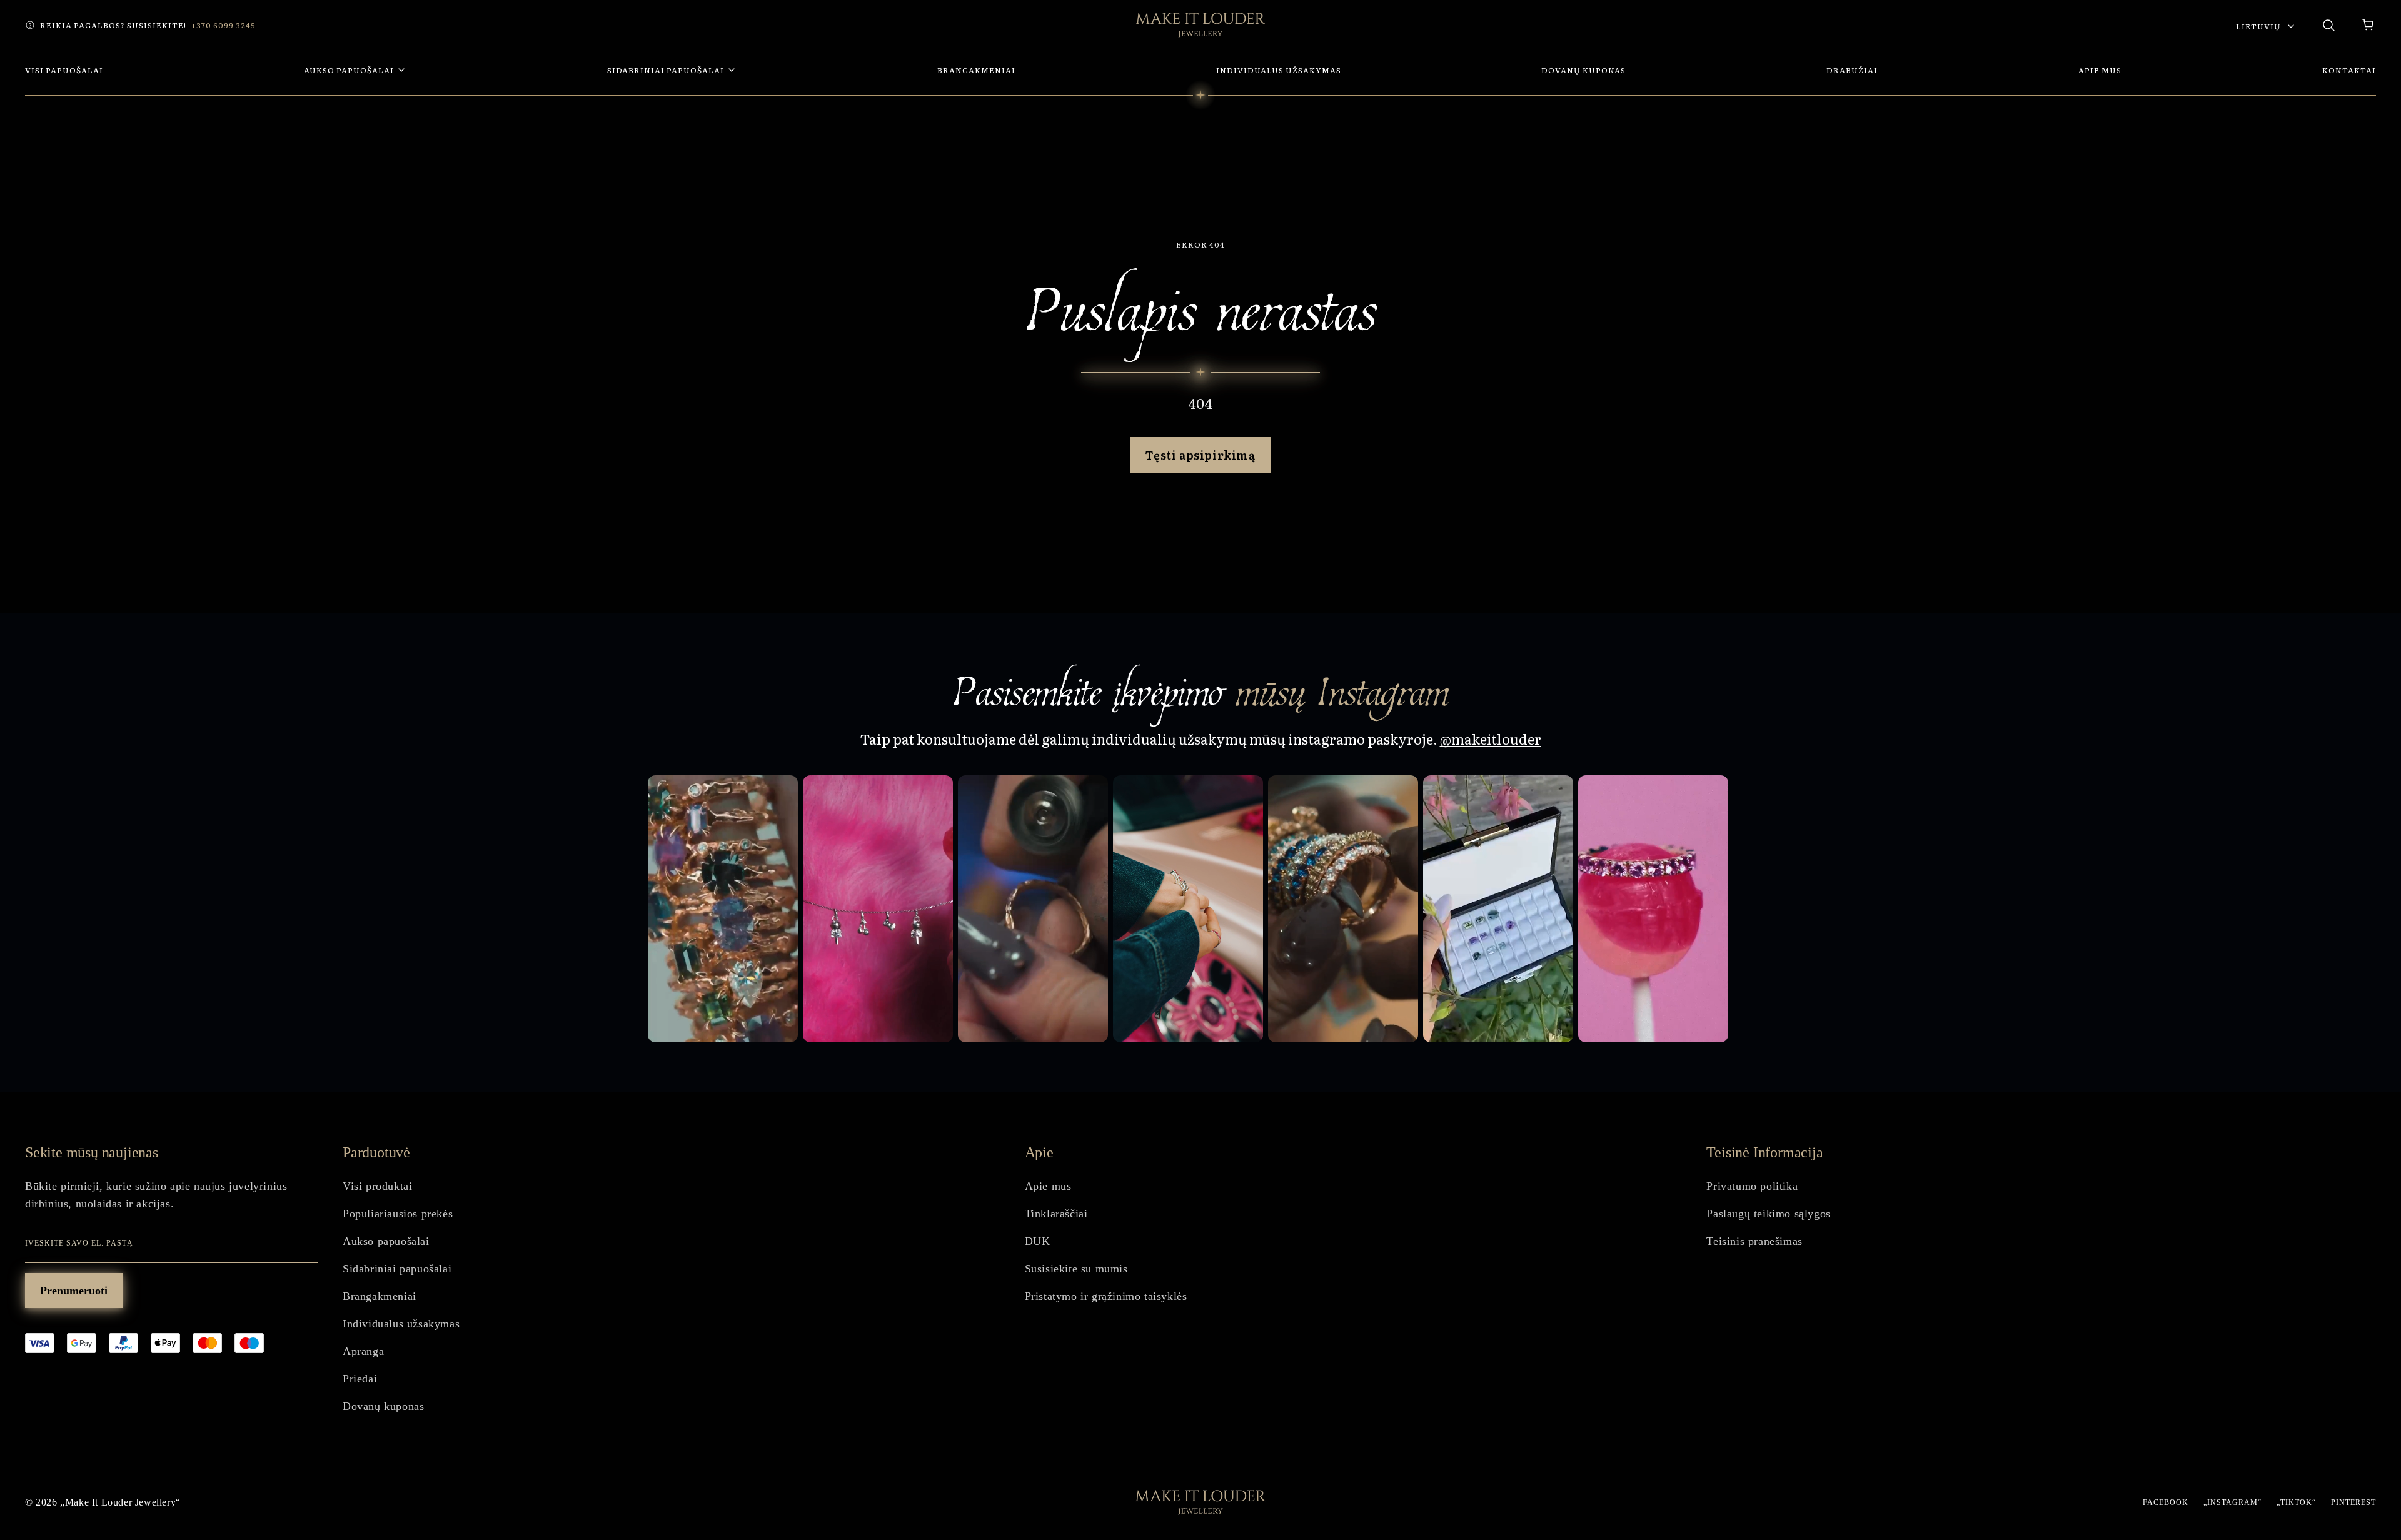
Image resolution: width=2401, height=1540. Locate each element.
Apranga (363, 1351)
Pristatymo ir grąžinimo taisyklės (1106, 1296)
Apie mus (1048, 1186)
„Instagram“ (2232, 1502)
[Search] (2328, 25)
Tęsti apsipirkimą (1200, 455)
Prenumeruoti (74, 1291)
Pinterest (2353, 1502)
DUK (1038, 1241)
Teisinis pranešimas (1754, 1241)
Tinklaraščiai (1056, 1214)
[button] (2368, 25)
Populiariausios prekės (398, 1214)
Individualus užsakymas (401, 1324)
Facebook (2166, 1502)
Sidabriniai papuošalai (397, 1269)
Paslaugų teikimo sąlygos (1768, 1214)
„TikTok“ (2296, 1502)
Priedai (360, 1379)
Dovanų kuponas (383, 1406)
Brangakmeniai (380, 1296)
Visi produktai (377, 1186)
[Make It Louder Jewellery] (1200, 25)
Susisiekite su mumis (1076, 1269)
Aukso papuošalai (386, 1241)
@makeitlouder (1491, 739)
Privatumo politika (1752, 1186)
